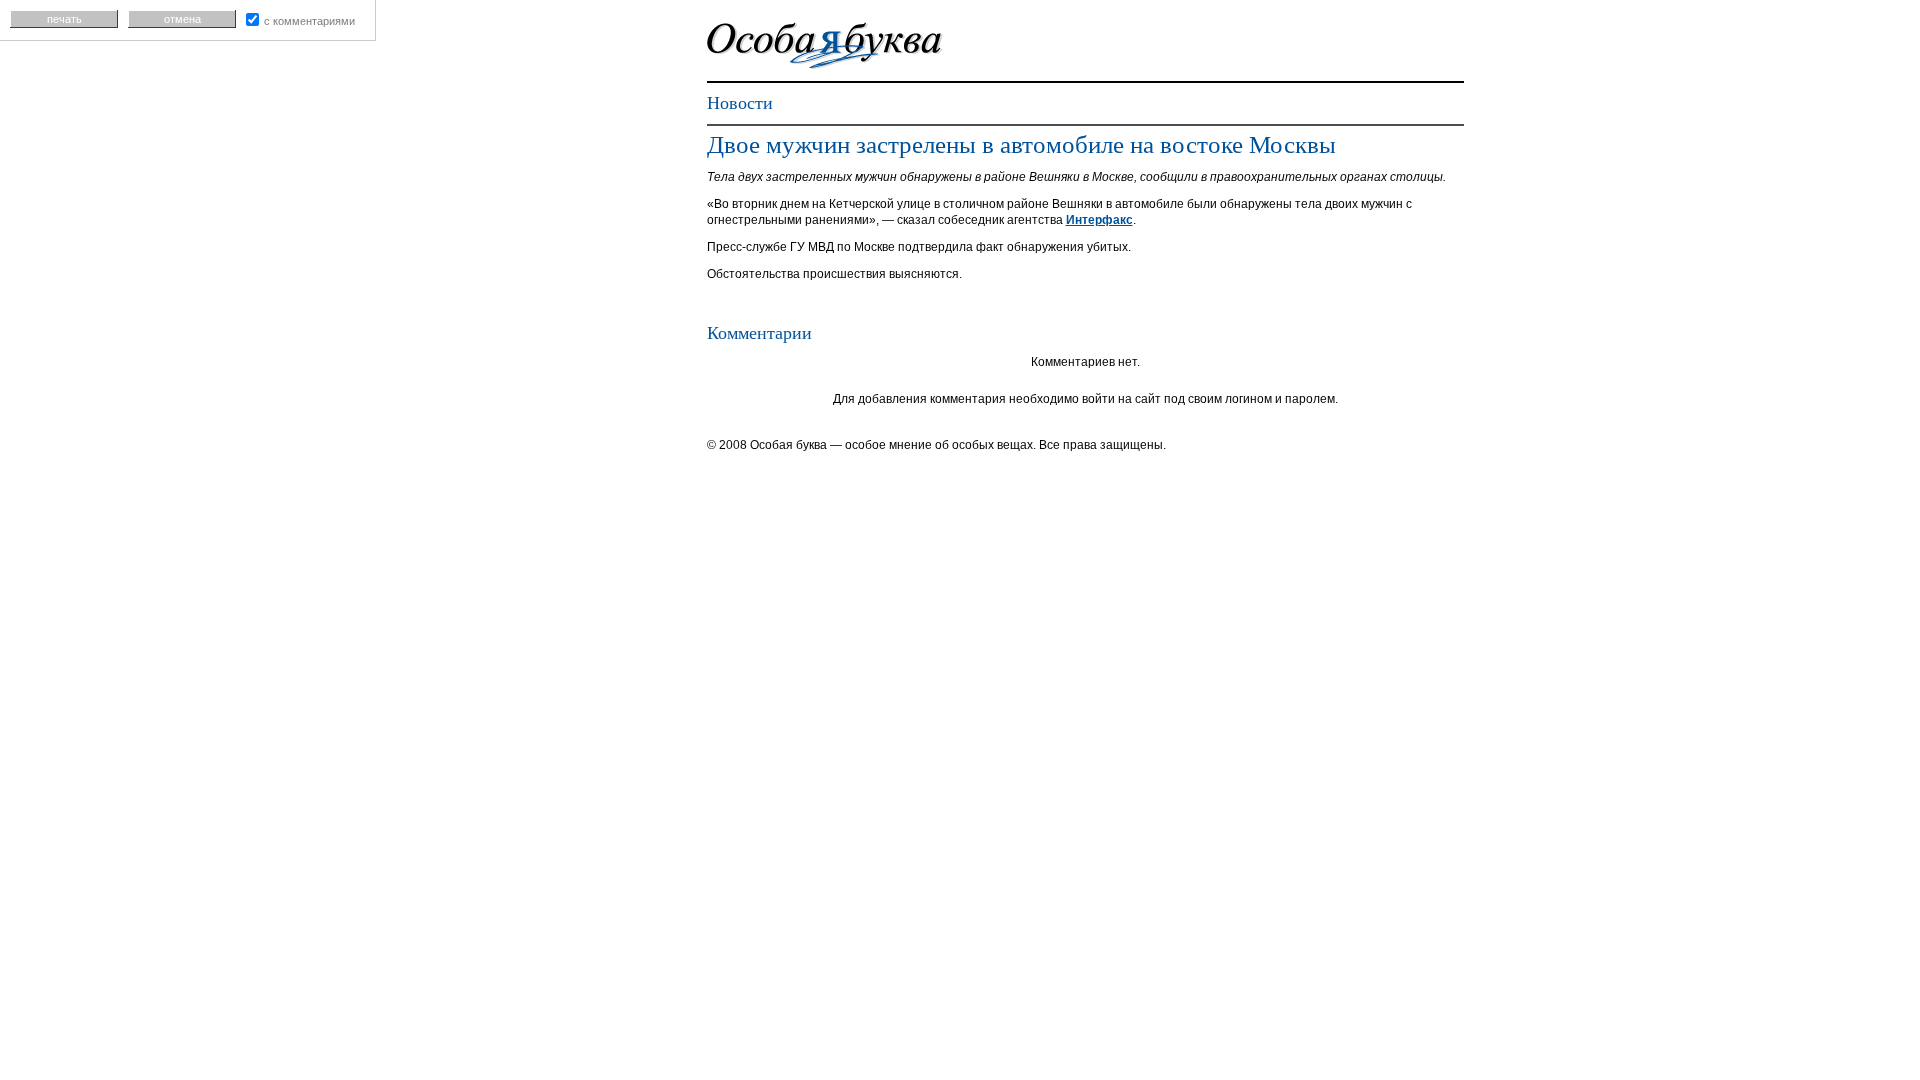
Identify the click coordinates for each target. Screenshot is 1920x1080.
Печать (64, 19)
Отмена (182, 19)
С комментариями (309, 21)
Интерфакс (1099, 220)
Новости (740, 103)
